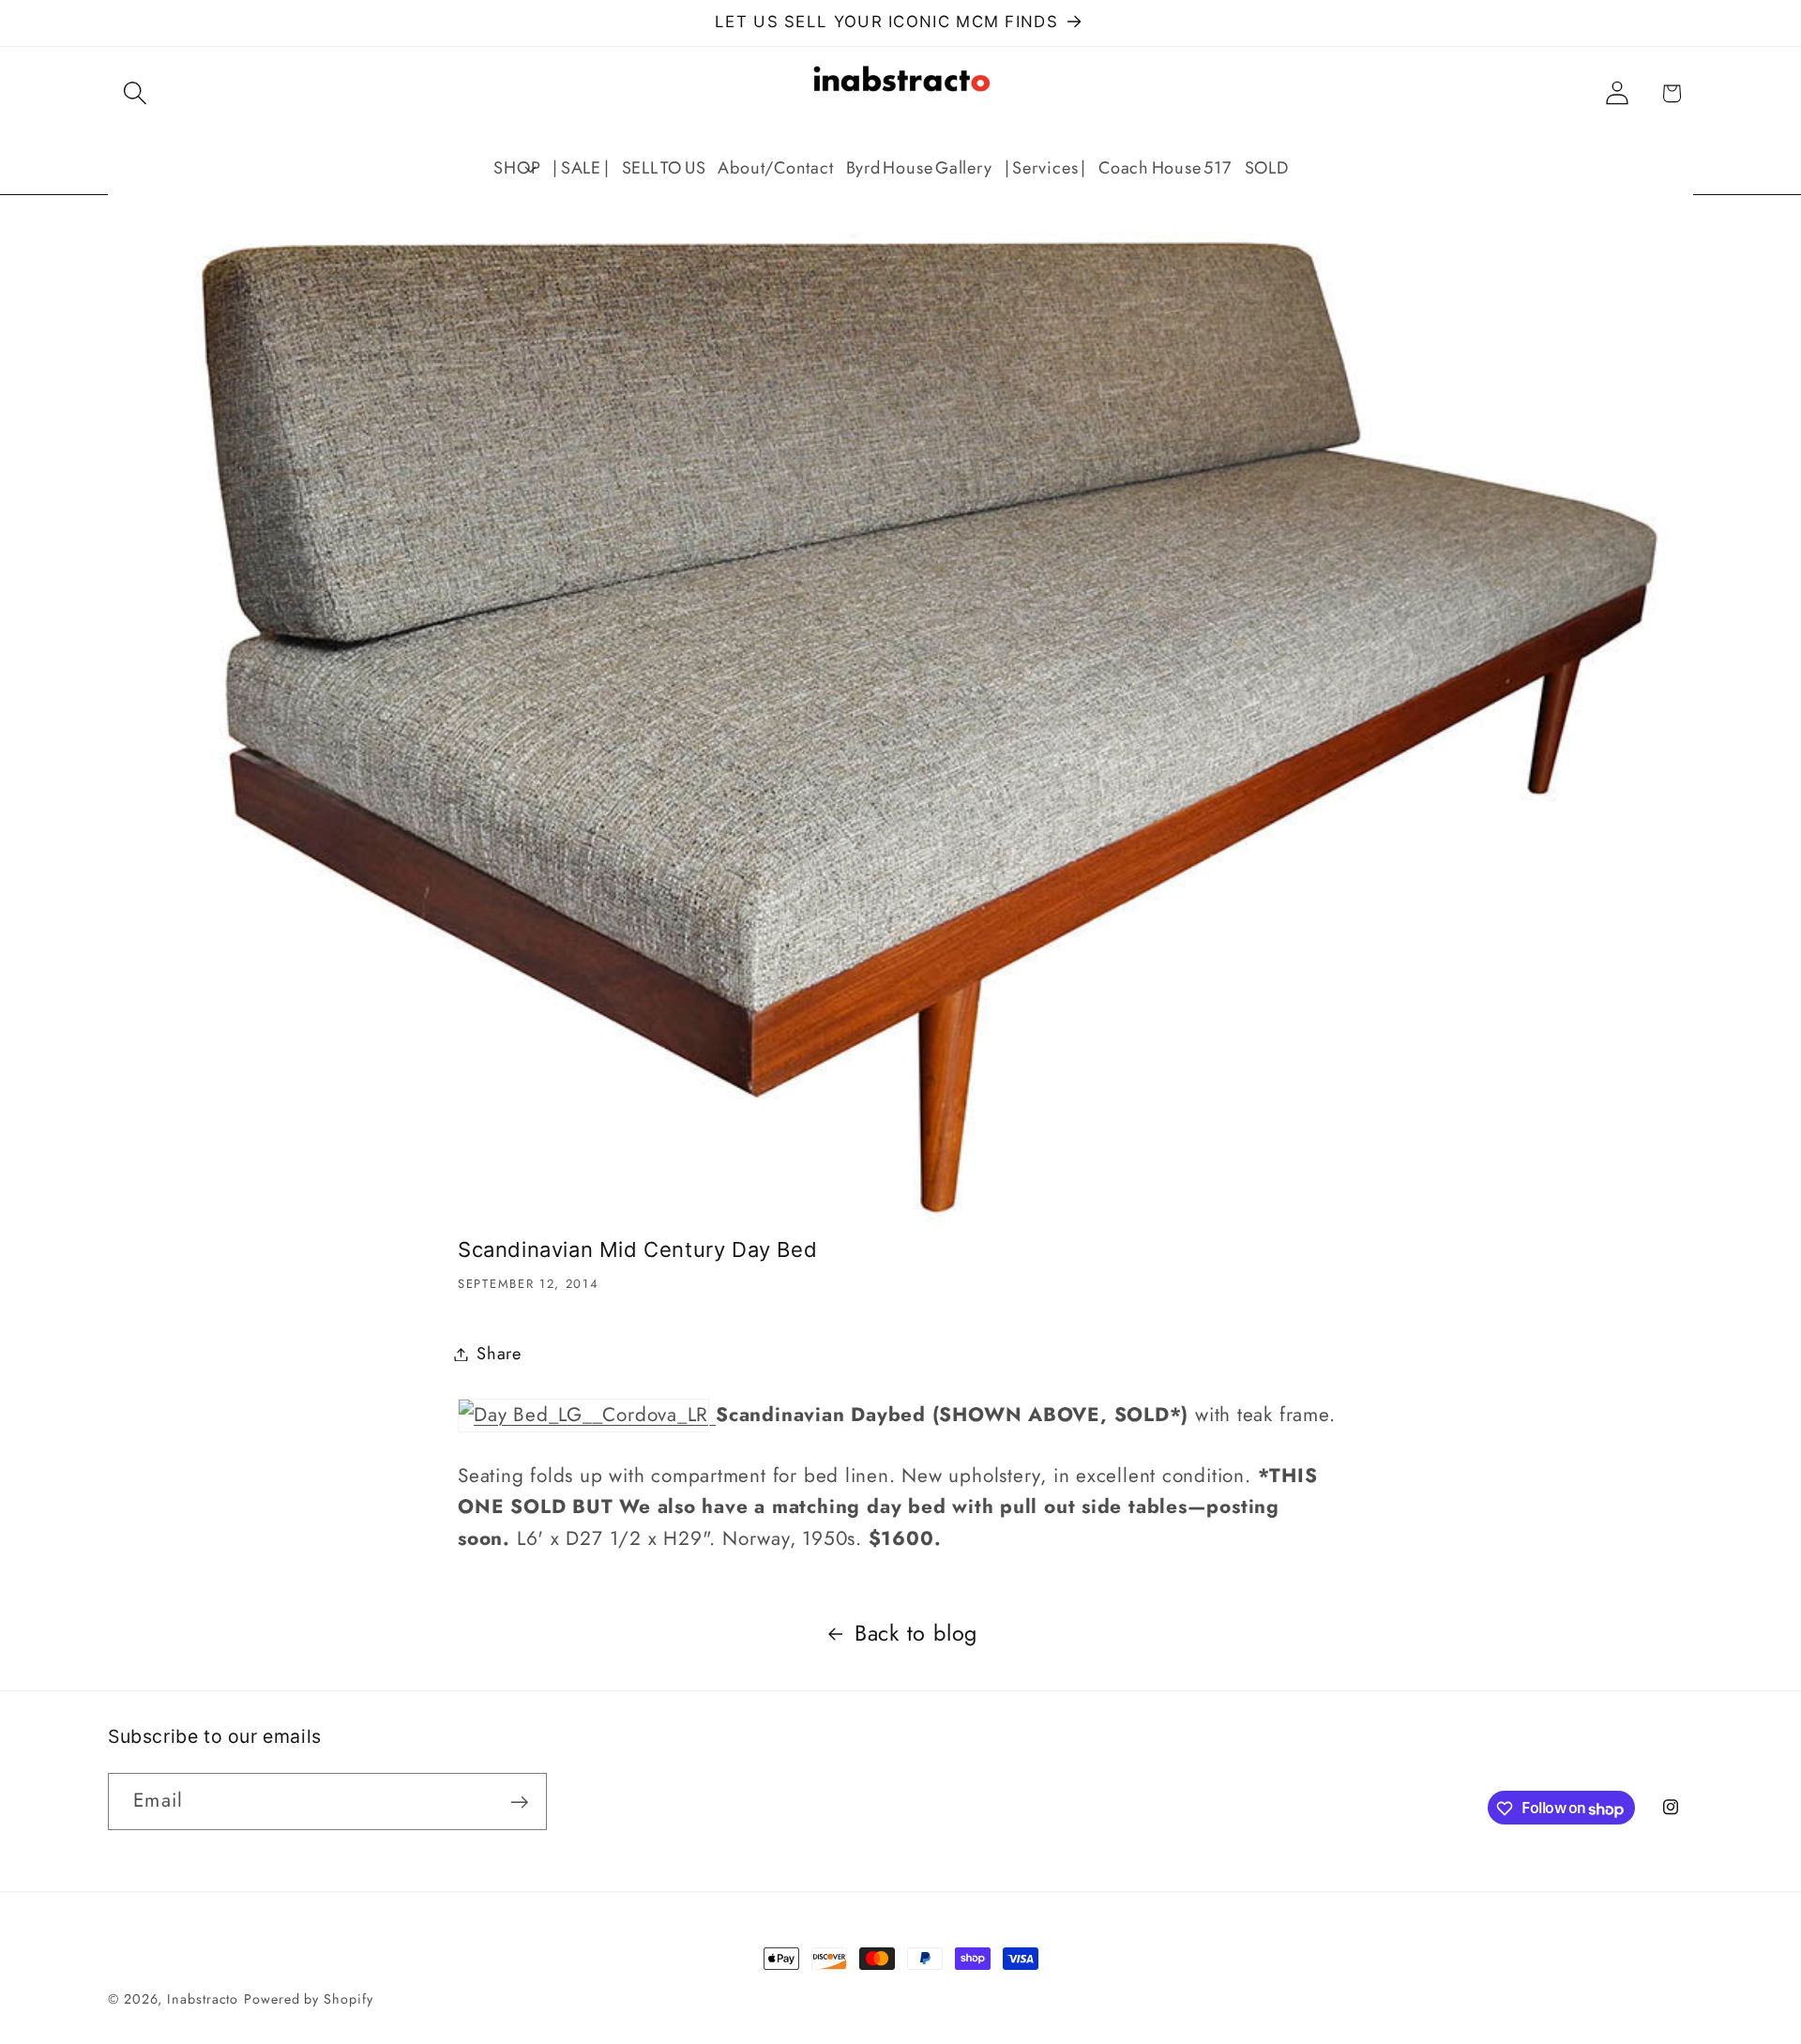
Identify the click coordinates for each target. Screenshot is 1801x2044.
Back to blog (916, 1633)
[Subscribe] (519, 1802)
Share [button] (499, 1354)
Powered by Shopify (308, 1999)
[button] (135, 93)
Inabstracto (203, 1999)
